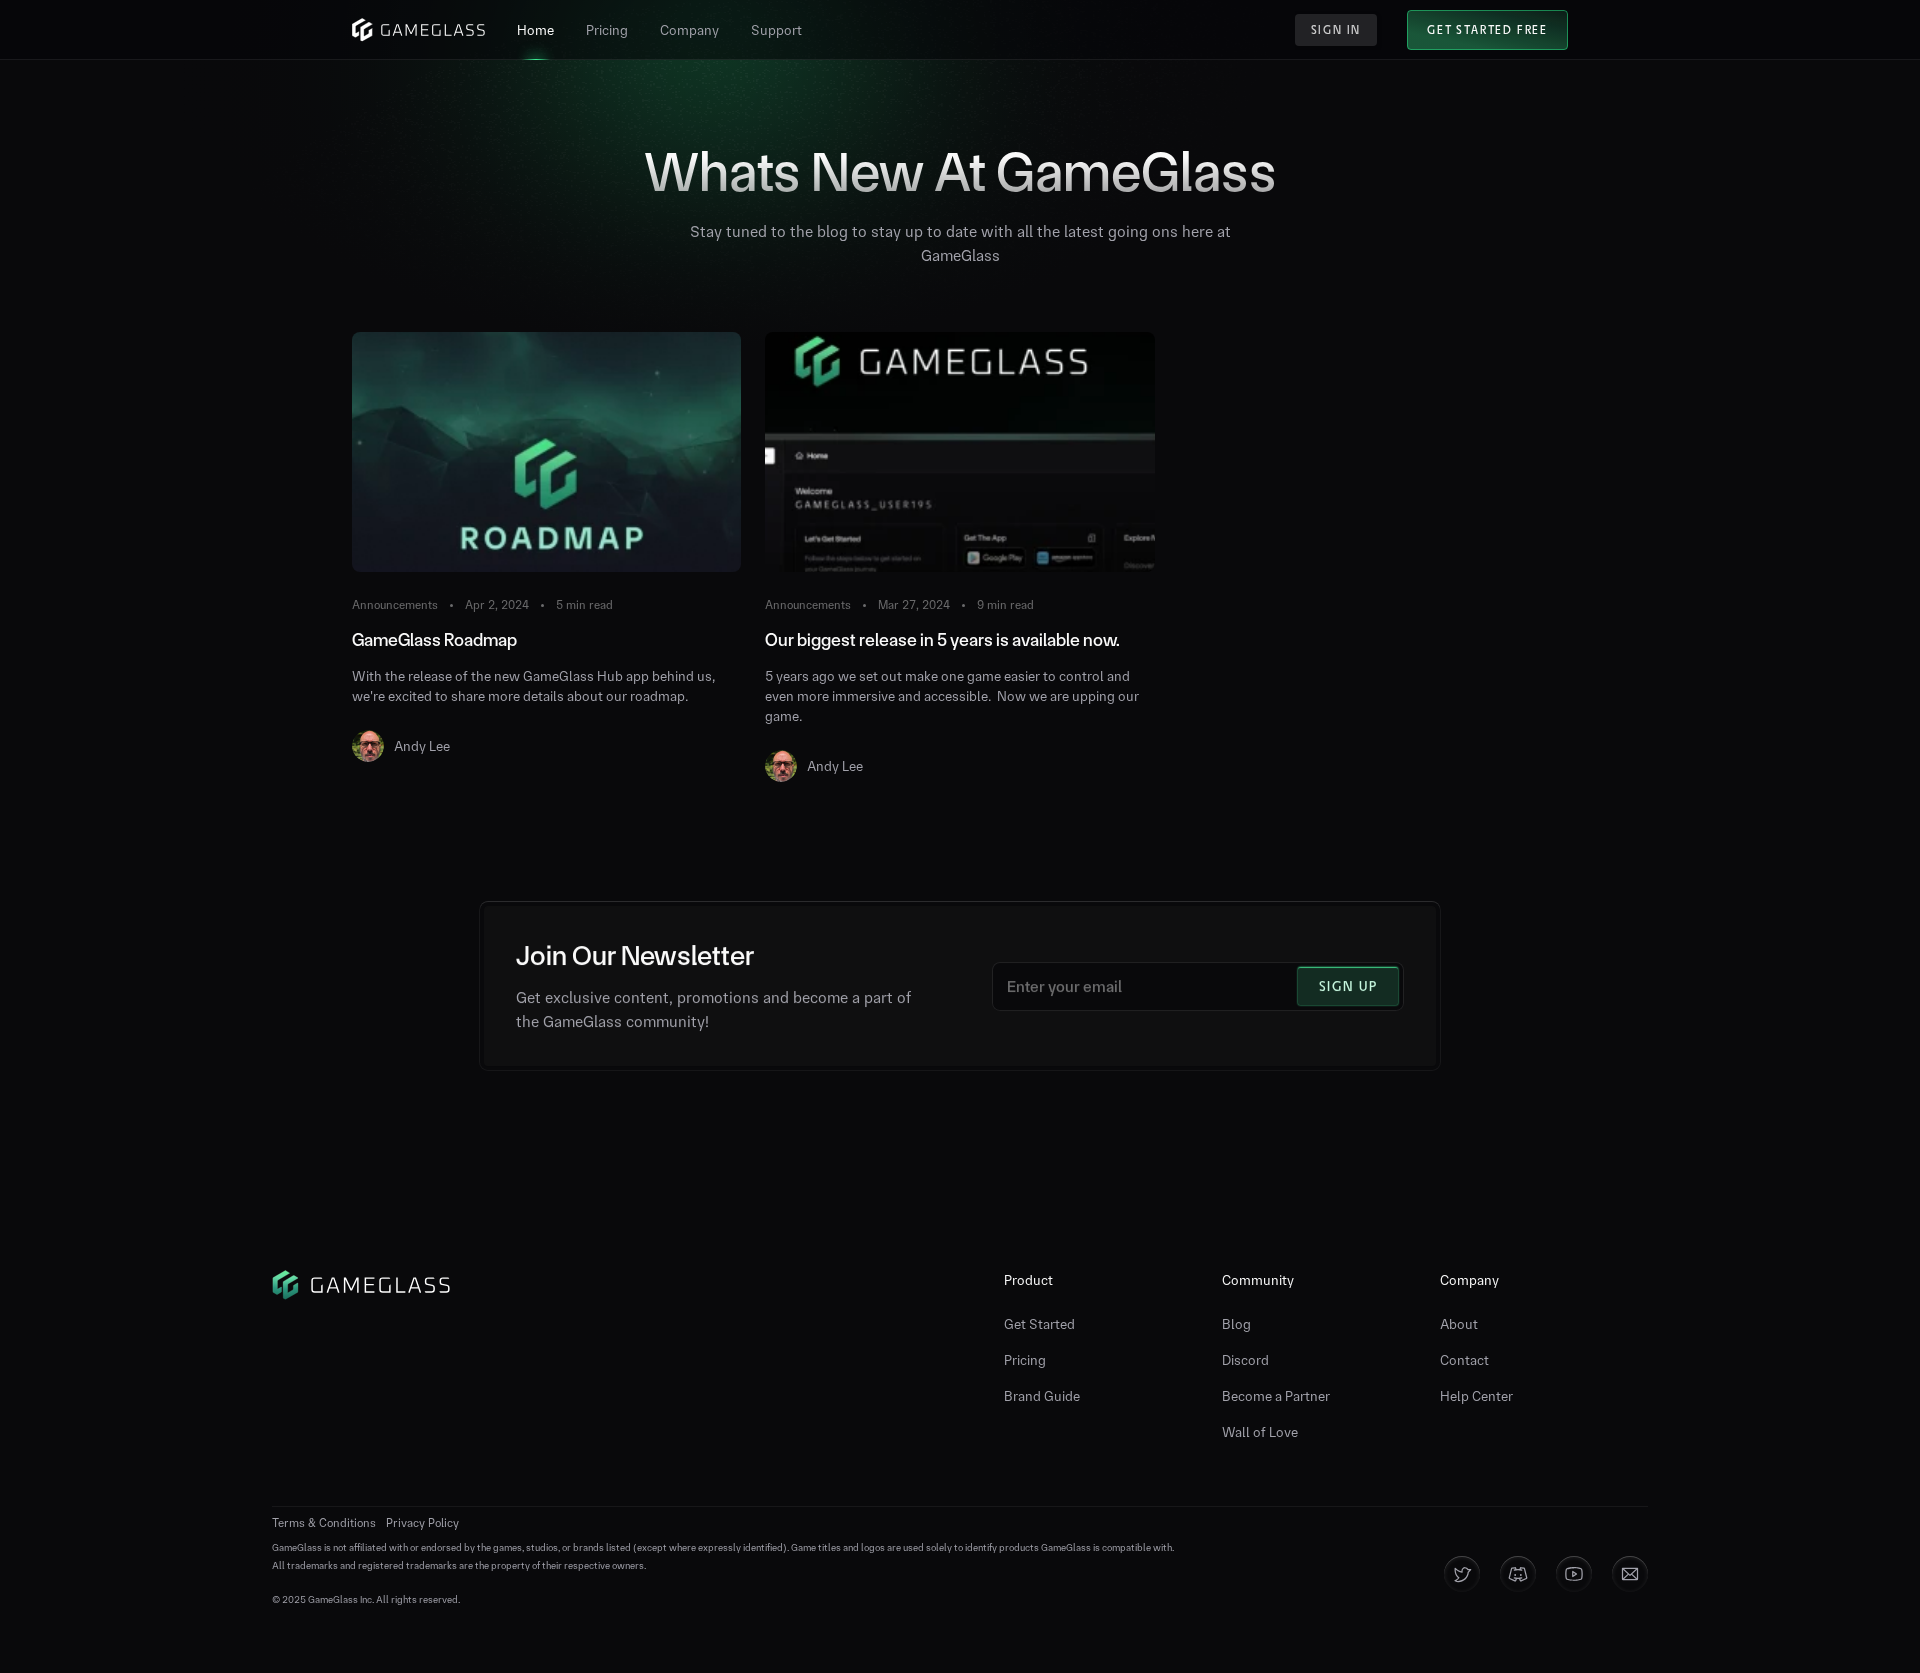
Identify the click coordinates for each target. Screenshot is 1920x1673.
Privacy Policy (422, 1523)
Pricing (1025, 1360)
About (1459, 1324)
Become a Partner (1276, 1396)
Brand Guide (1042, 1396)
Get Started (1039, 1324)
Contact (1464, 1360)
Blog (1236, 1324)
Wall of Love (1260, 1432)
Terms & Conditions (324, 1523)
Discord (1245, 1360)
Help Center (1476, 1396)
